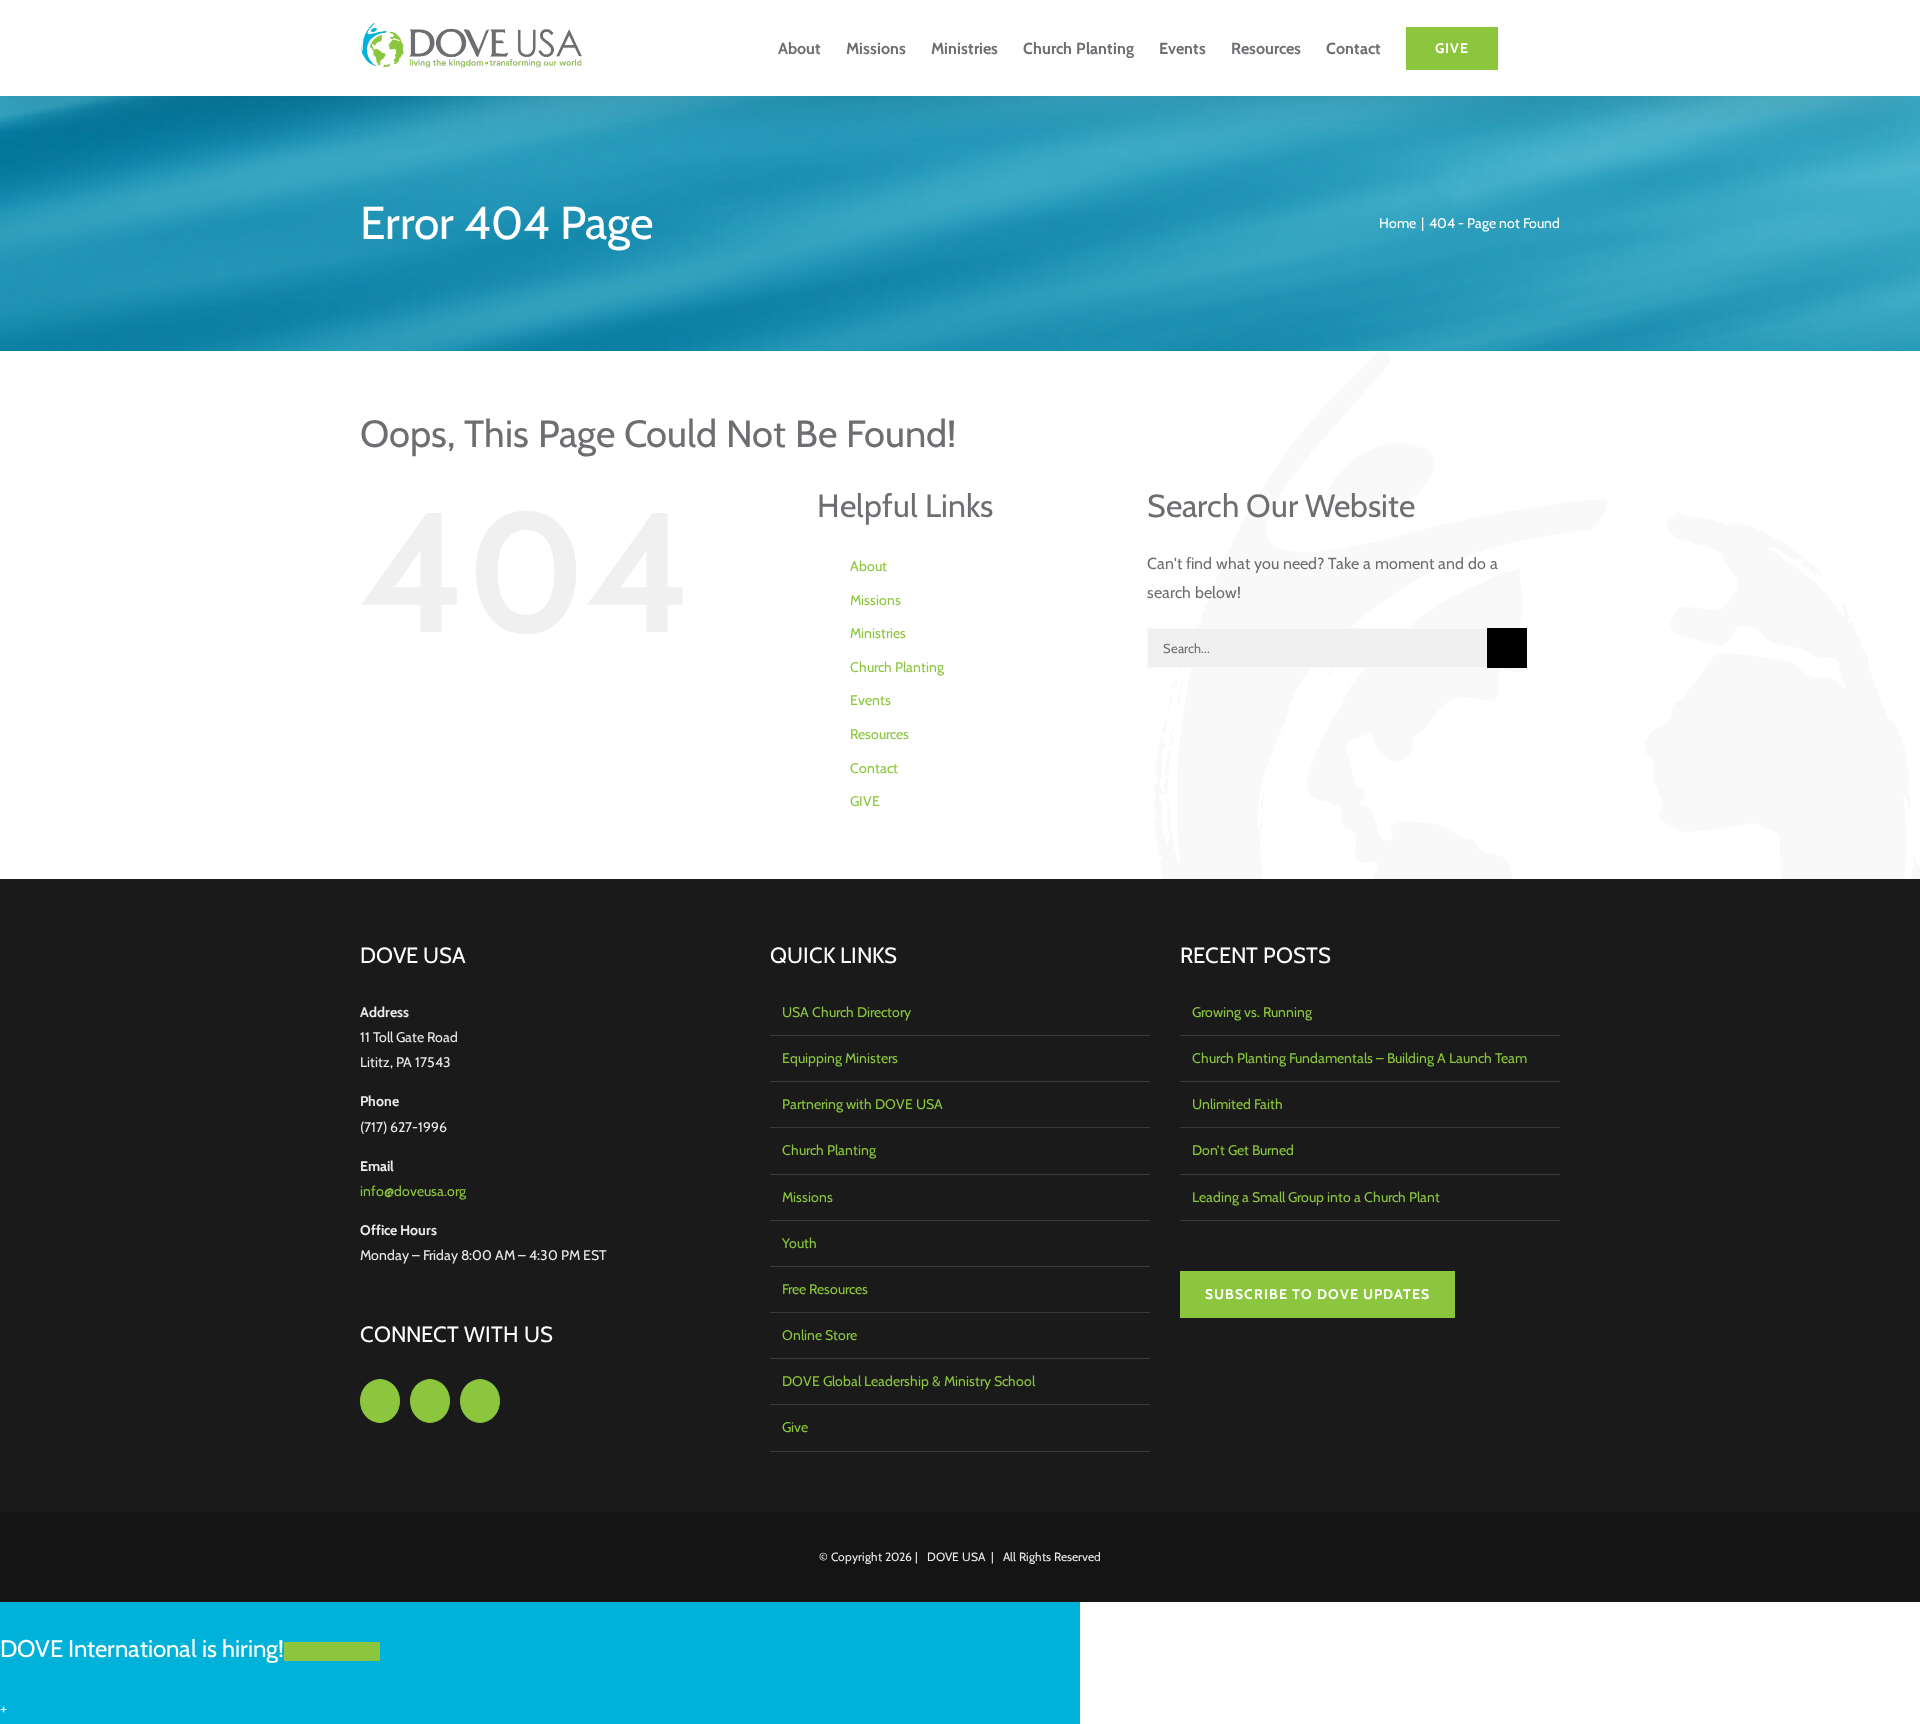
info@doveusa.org (413, 1191)
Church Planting (897, 667)
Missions (875, 600)
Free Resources (825, 1289)
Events (870, 700)
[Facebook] (380, 1401)
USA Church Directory (846, 1012)
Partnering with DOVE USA (862, 1104)
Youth (799, 1243)
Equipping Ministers (840, 1058)
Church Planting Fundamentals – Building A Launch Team (1359, 1058)
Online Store (819, 1335)
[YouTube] (480, 1401)
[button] (1529, 48)
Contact (874, 768)
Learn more (332, 1651)
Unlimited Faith (1237, 1104)
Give (795, 1427)
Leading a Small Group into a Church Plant (1316, 1197)
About (868, 566)
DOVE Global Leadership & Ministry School (908, 1381)
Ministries (878, 633)
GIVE (865, 801)
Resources (879, 734)
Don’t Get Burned (1243, 1150)
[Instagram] (430, 1401)
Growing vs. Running (1252, 1012)
